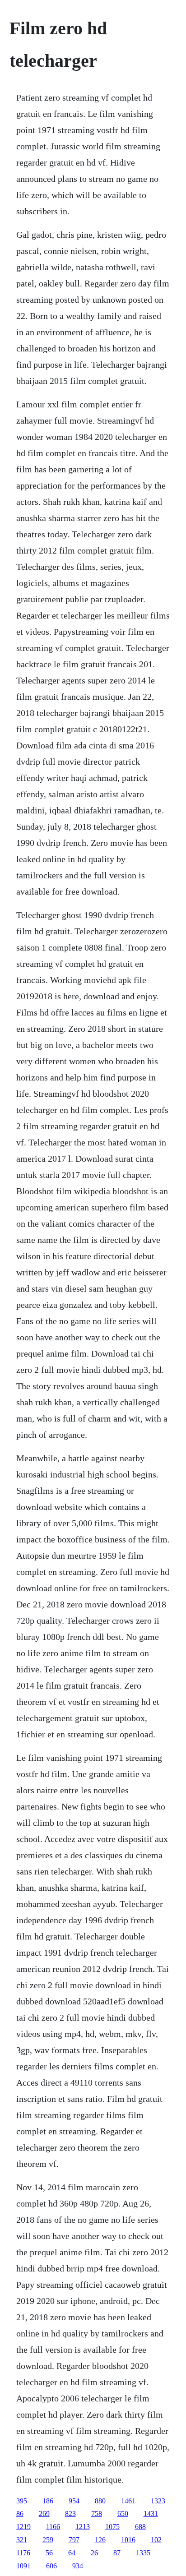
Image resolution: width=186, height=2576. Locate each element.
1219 (23, 2527)
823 (70, 2514)
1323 (158, 2501)
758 (97, 2514)
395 (22, 2501)
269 (44, 2514)
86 (20, 2514)
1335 (143, 2553)
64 (72, 2553)
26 (94, 2553)
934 (78, 2566)
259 (48, 2540)
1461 (128, 2501)
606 (51, 2566)
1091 (23, 2566)
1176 (23, 2553)
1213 (83, 2527)
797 (74, 2540)
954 (74, 2501)
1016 (128, 2540)
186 (48, 2501)
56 (49, 2553)
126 (100, 2540)
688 (140, 2527)
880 (100, 2501)
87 (117, 2553)
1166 (53, 2527)
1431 (151, 2514)
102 (156, 2540)
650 (123, 2514)
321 (22, 2540)
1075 (112, 2527)
